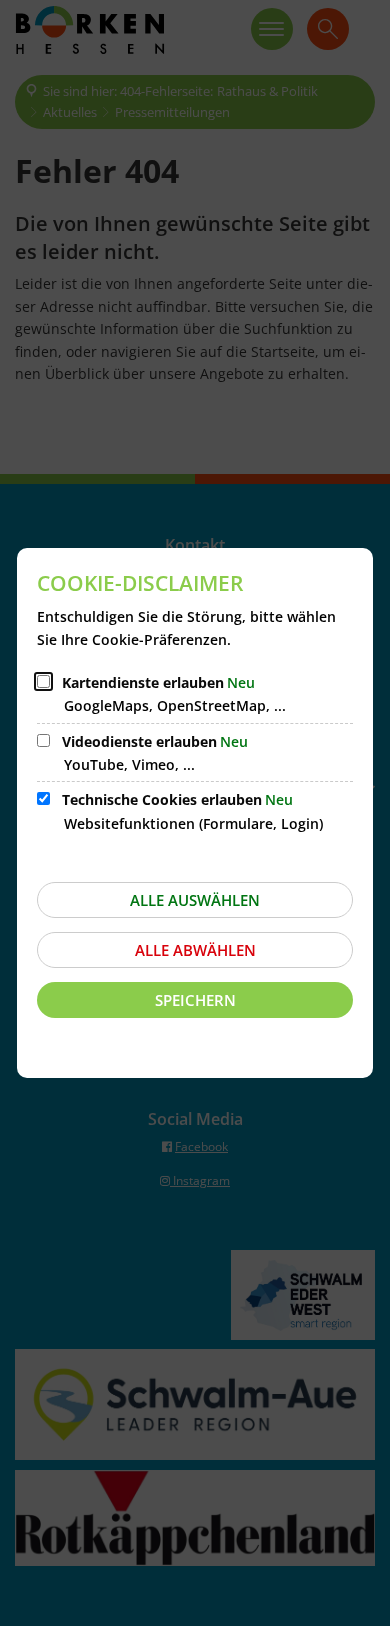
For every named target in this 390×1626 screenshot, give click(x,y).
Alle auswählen (195, 900)
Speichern (195, 1000)
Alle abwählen (195, 950)
